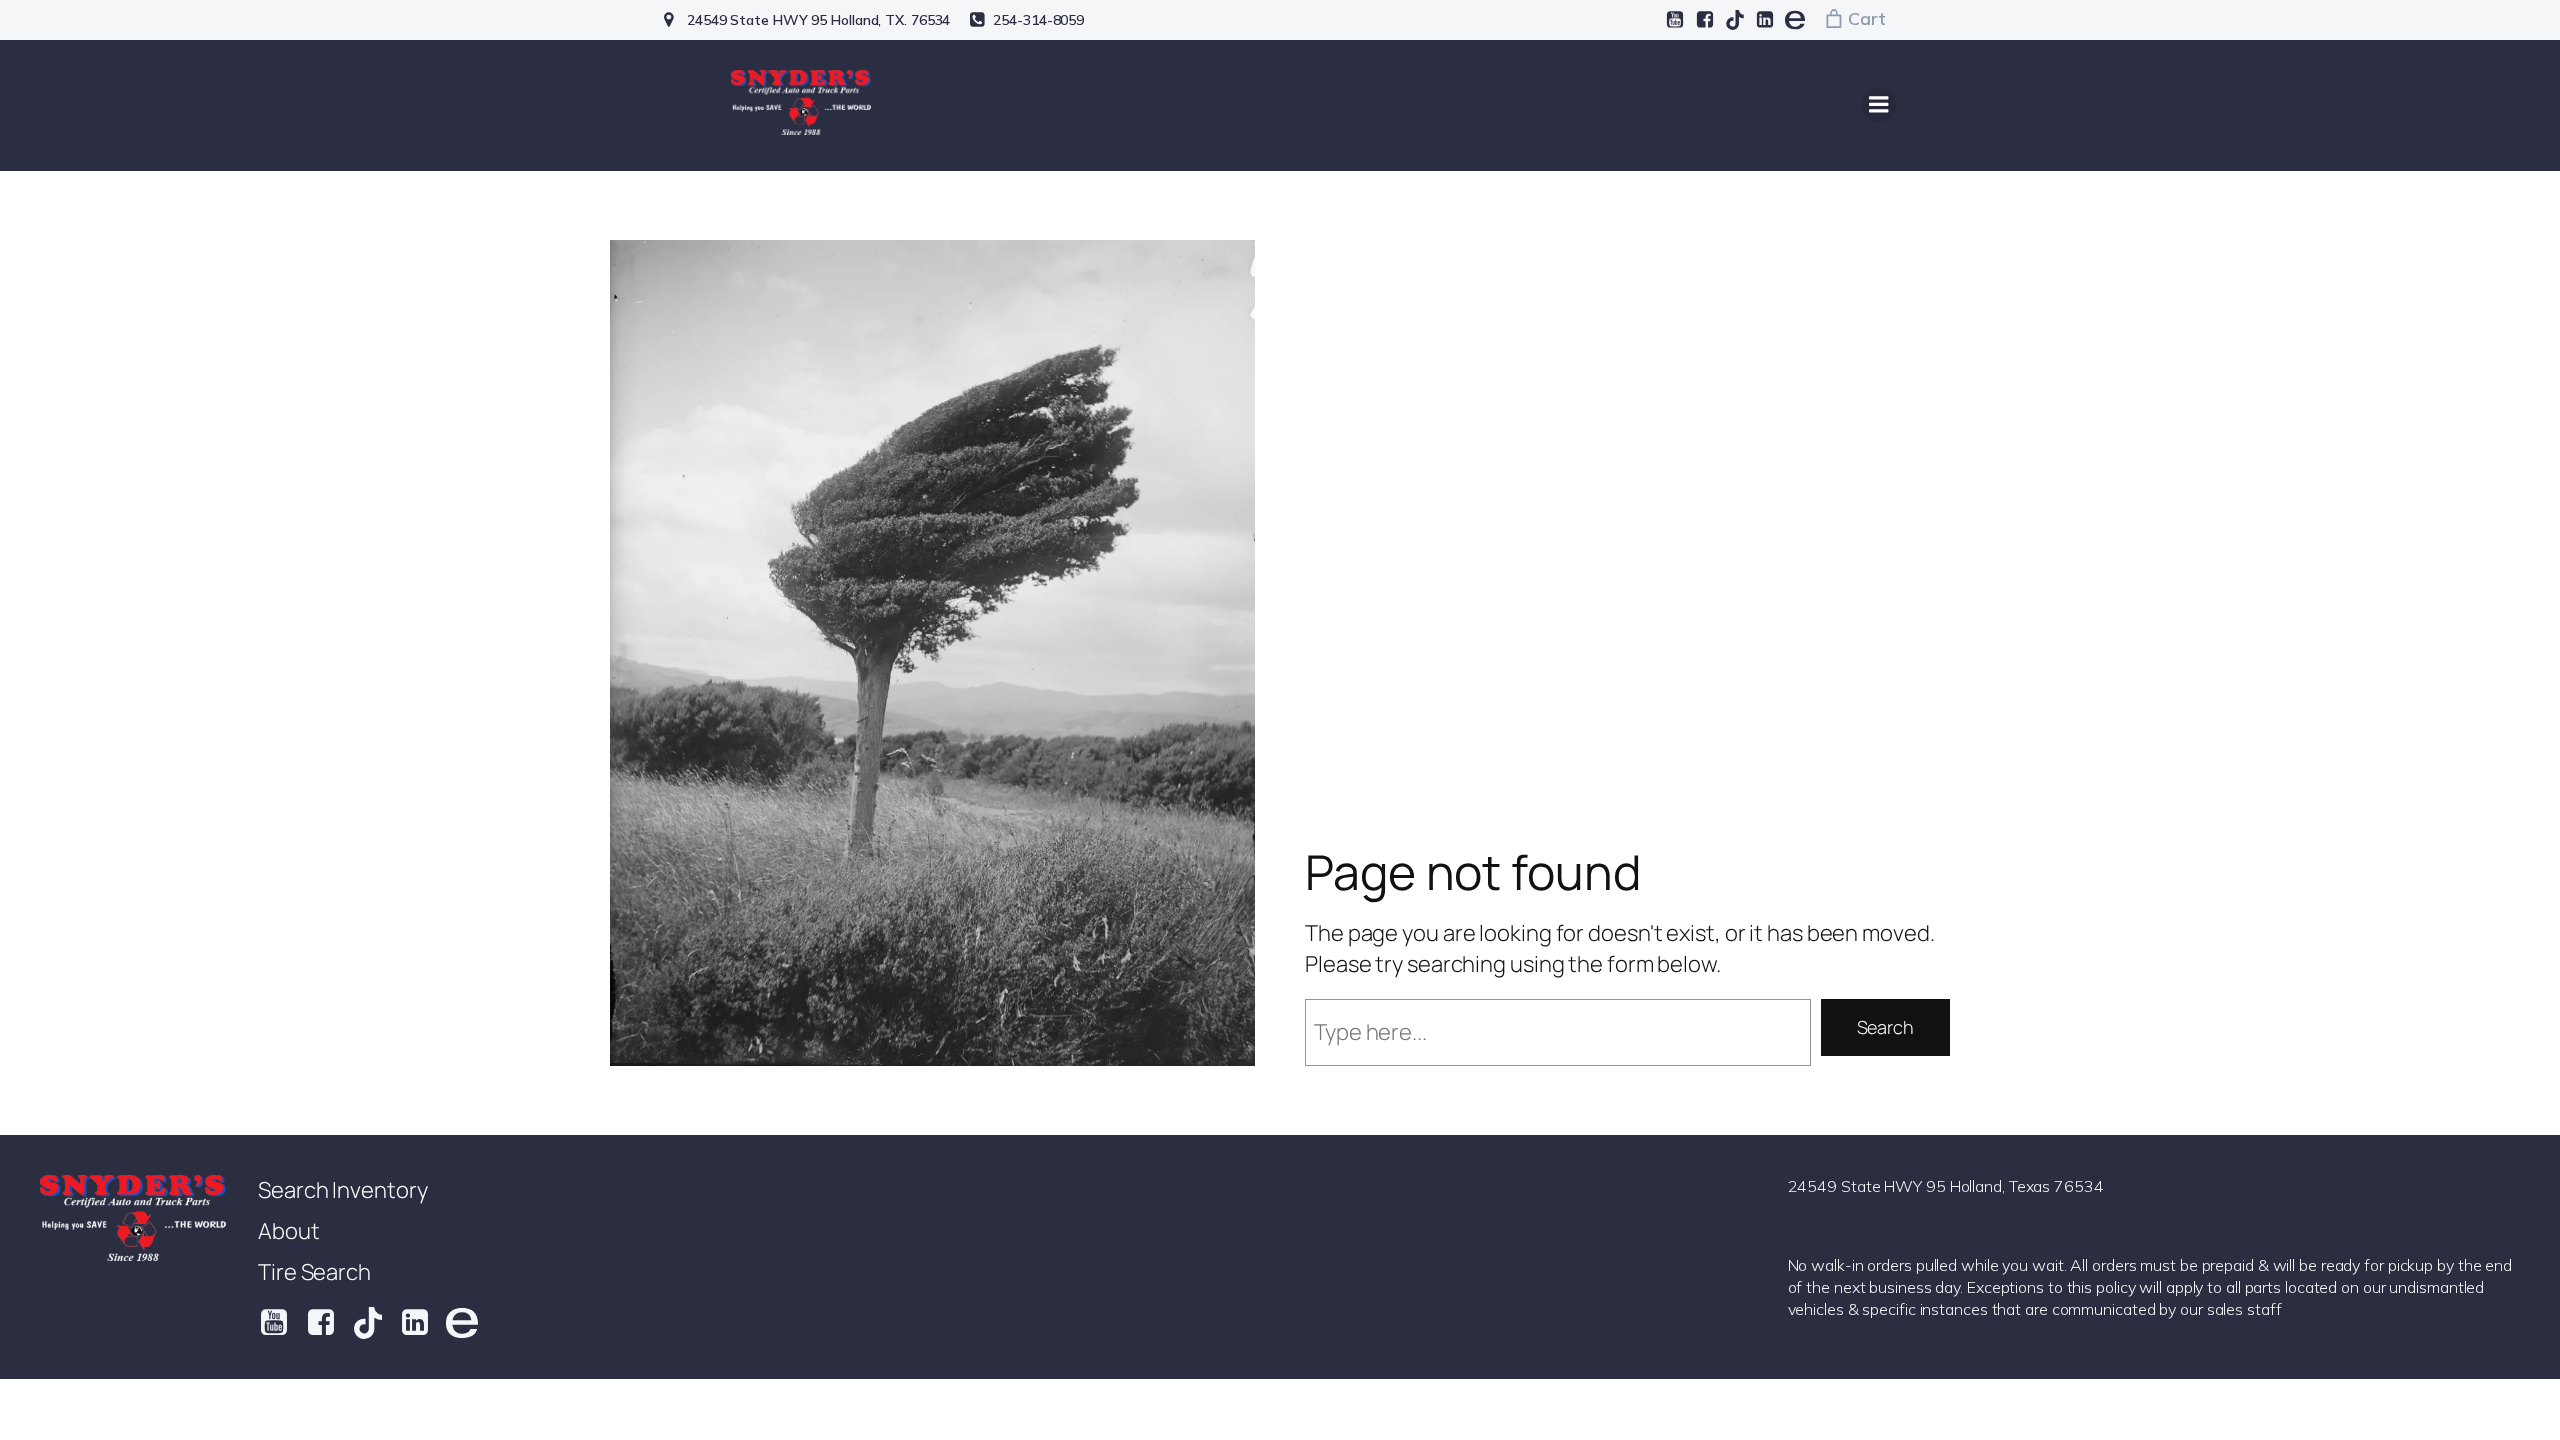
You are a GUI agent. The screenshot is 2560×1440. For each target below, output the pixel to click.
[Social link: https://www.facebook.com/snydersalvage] (1705, 20)
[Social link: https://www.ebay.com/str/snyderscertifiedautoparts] (1795, 20)
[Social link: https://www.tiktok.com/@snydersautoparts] (1735, 20)
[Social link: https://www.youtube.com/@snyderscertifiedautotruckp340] (1675, 20)
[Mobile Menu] (1879, 105)
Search (1885, 1027)
